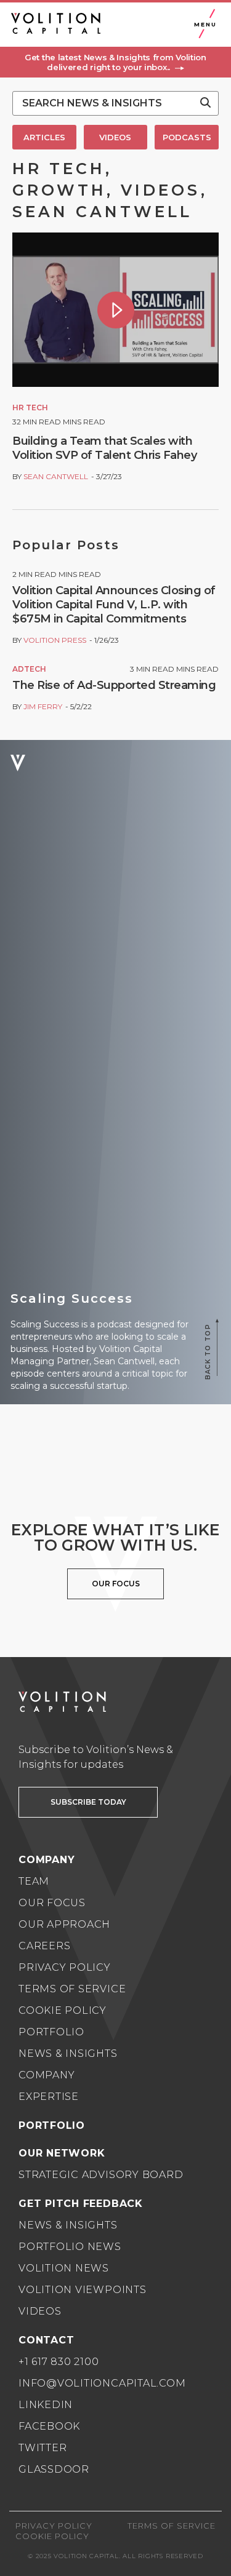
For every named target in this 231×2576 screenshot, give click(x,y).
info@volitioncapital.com (102, 2383)
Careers (44, 1946)
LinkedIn (46, 2405)
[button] (115, 62)
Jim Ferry (43, 706)
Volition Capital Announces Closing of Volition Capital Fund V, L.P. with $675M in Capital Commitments (114, 605)
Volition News (64, 2268)
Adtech (29, 669)
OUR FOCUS (116, 1584)
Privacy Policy (65, 1967)
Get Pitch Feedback (81, 2204)
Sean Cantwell (56, 476)
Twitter (43, 2448)
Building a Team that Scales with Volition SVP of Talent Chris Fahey (104, 448)
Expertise (49, 2097)
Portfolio (51, 2032)
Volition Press (55, 640)
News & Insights (68, 2053)
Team (34, 1881)
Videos (40, 2311)
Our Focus (52, 1903)
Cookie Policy (63, 2010)
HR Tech (30, 407)
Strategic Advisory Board (101, 2175)
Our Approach (64, 1924)
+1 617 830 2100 (59, 2362)
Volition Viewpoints (83, 2290)
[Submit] (205, 103)
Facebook (49, 2426)
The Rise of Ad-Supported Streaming (114, 685)
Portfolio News (70, 2247)
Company (47, 2075)
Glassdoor (54, 2469)
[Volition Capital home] (56, 23)
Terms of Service (72, 1989)
